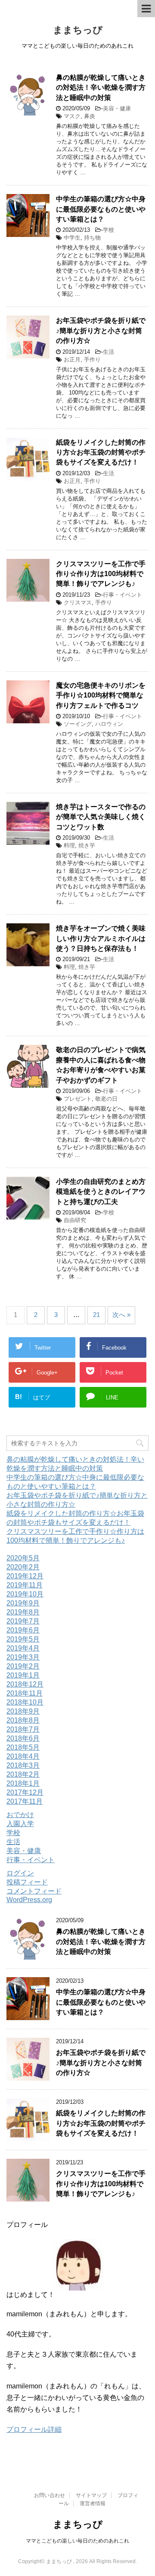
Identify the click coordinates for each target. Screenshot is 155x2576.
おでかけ (20, 1815)
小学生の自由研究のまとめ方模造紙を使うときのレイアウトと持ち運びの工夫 (101, 1192)
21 (96, 1315)
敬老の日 (106, 1099)
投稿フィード (27, 1882)
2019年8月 (23, 1612)
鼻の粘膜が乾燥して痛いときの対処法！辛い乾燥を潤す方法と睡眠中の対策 (101, 88)
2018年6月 (23, 1738)
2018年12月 (25, 1684)
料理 (69, 845)
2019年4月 (23, 1648)
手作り (92, 360)
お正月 (72, 360)
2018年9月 (23, 1711)
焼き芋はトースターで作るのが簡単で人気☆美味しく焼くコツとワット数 (101, 817)
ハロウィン (109, 724)
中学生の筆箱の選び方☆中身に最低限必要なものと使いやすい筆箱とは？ (101, 209)
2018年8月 (23, 1720)
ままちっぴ (78, 30)
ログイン (20, 1873)
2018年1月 (23, 1783)
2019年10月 (25, 1594)
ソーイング (78, 724)
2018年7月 (23, 1729)
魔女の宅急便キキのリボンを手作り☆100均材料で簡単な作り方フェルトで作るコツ (101, 695)
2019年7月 (23, 1621)
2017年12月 (25, 1792)
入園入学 (20, 1824)
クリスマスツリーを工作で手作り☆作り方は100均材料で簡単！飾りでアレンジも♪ (101, 574)
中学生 (72, 238)
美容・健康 (117, 108)
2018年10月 (25, 1702)
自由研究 (75, 1220)
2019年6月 (23, 1630)
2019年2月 (23, 1666)
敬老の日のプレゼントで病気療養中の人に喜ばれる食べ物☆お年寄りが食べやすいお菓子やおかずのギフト (101, 1065)
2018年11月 (25, 1693)
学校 (108, 230)
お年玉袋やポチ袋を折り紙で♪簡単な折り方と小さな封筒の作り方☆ (101, 331)
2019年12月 (25, 1576)
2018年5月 (23, 1747)
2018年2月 (23, 1774)
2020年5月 (23, 1558)
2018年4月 (23, 1756)
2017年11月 (25, 1801)
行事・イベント (122, 595)
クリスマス (78, 602)
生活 (108, 352)
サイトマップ (91, 2495)
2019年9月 (23, 1603)
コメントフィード (34, 1891)
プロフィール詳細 (34, 2429)
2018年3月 (23, 1765)
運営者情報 (93, 2503)
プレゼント (78, 1099)
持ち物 (92, 238)
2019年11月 (25, 1585)
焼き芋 (87, 845)
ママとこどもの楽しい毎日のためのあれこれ (77, 2541)
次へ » (121, 1315)
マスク (72, 116)
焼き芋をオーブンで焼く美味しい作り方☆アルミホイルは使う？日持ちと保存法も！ (101, 938)
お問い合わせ (50, 2495)
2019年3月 (23, 1657)
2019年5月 (23, 1639)
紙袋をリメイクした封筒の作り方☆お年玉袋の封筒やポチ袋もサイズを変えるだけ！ (101, 452)
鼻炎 (90, 116)
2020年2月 (23, 1567)
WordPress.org (29, 1900)
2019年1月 (23, 1675)
